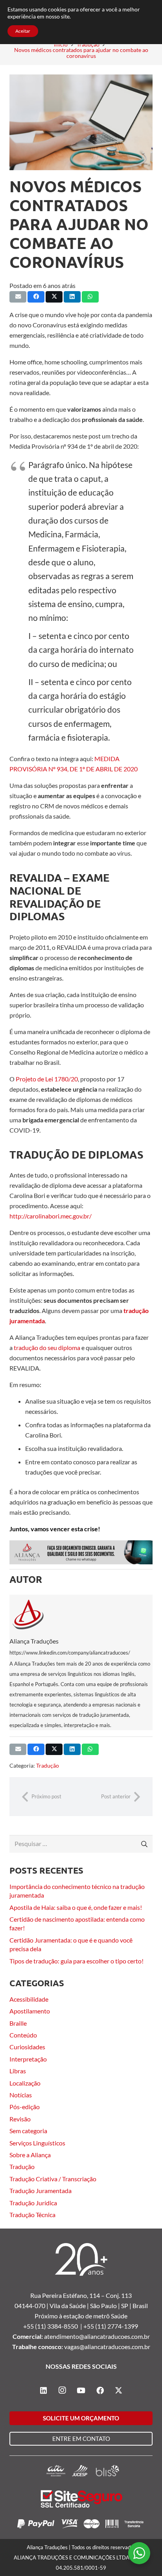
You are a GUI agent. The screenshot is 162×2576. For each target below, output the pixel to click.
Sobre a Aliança (30, 2155)
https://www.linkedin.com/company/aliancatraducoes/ (70, 1653)
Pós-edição (25, 2107)
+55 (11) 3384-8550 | (53, 2326)
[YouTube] (81, 2390)
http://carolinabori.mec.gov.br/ (51, 1216)
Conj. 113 (119, 2295)
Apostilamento (30, 2011)
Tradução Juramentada (40, 2191)
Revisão (20, 2119)
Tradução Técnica (32, 2215)
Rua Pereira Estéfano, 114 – (68, 2295)
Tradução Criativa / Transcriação (53, 2179)
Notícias (21, 2095)
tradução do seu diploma (47, 1347)
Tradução (48, 1765)
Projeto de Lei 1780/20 (47, 1079)
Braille (18, 2023)
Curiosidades (27, 2047)
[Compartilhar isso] (36, 297)
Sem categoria (28, 2131)
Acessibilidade (29, 1999)
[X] (119, 2390)
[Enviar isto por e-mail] (18, 297)
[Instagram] (62, 2390)
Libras (18, 2071)
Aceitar (23, 31)
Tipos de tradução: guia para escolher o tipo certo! (76, 1961)
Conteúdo (23, 2035)
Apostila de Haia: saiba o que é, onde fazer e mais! (76, 1907)
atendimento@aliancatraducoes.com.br (97, 2336)
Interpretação (28, 2059)
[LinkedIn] (43, 2390)
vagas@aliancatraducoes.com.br (107, 2347)
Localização (25, 2083)
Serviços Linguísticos (37, 2143)
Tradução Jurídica (33, 2203)
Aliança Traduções (34, 1641)
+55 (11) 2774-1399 (111, 2326)
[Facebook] (100, 2390)
